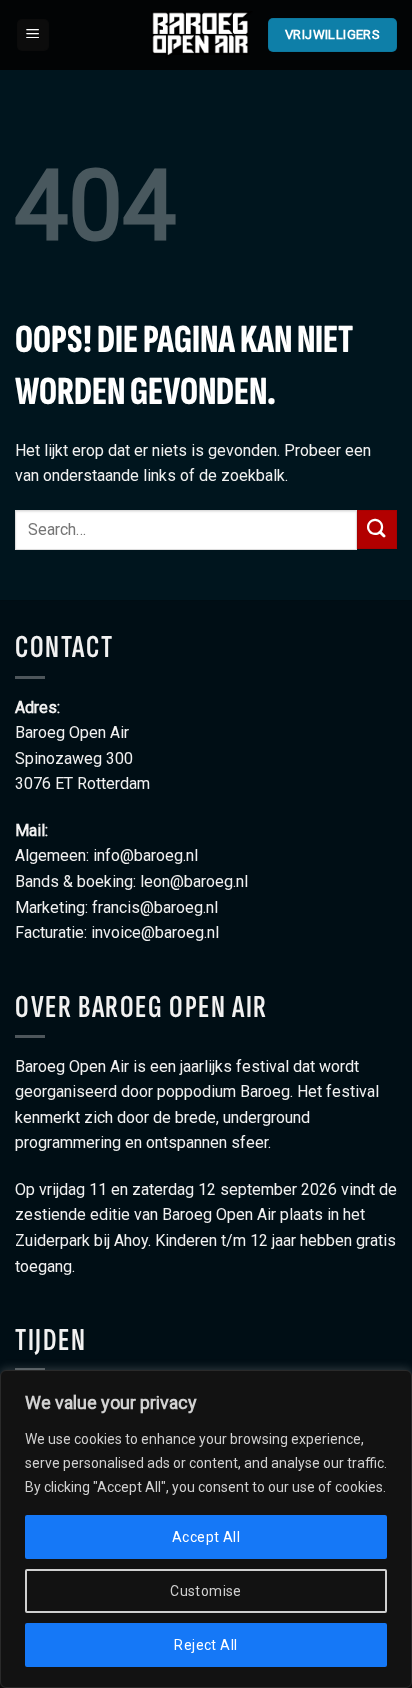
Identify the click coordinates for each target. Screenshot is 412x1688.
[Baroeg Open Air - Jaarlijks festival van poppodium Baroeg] (202, 35)
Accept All (206, 1537)
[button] (33, 35)
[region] (206, 1529)
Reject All (205, 1645)
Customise (206, 1591)
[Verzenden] (377, 529)
